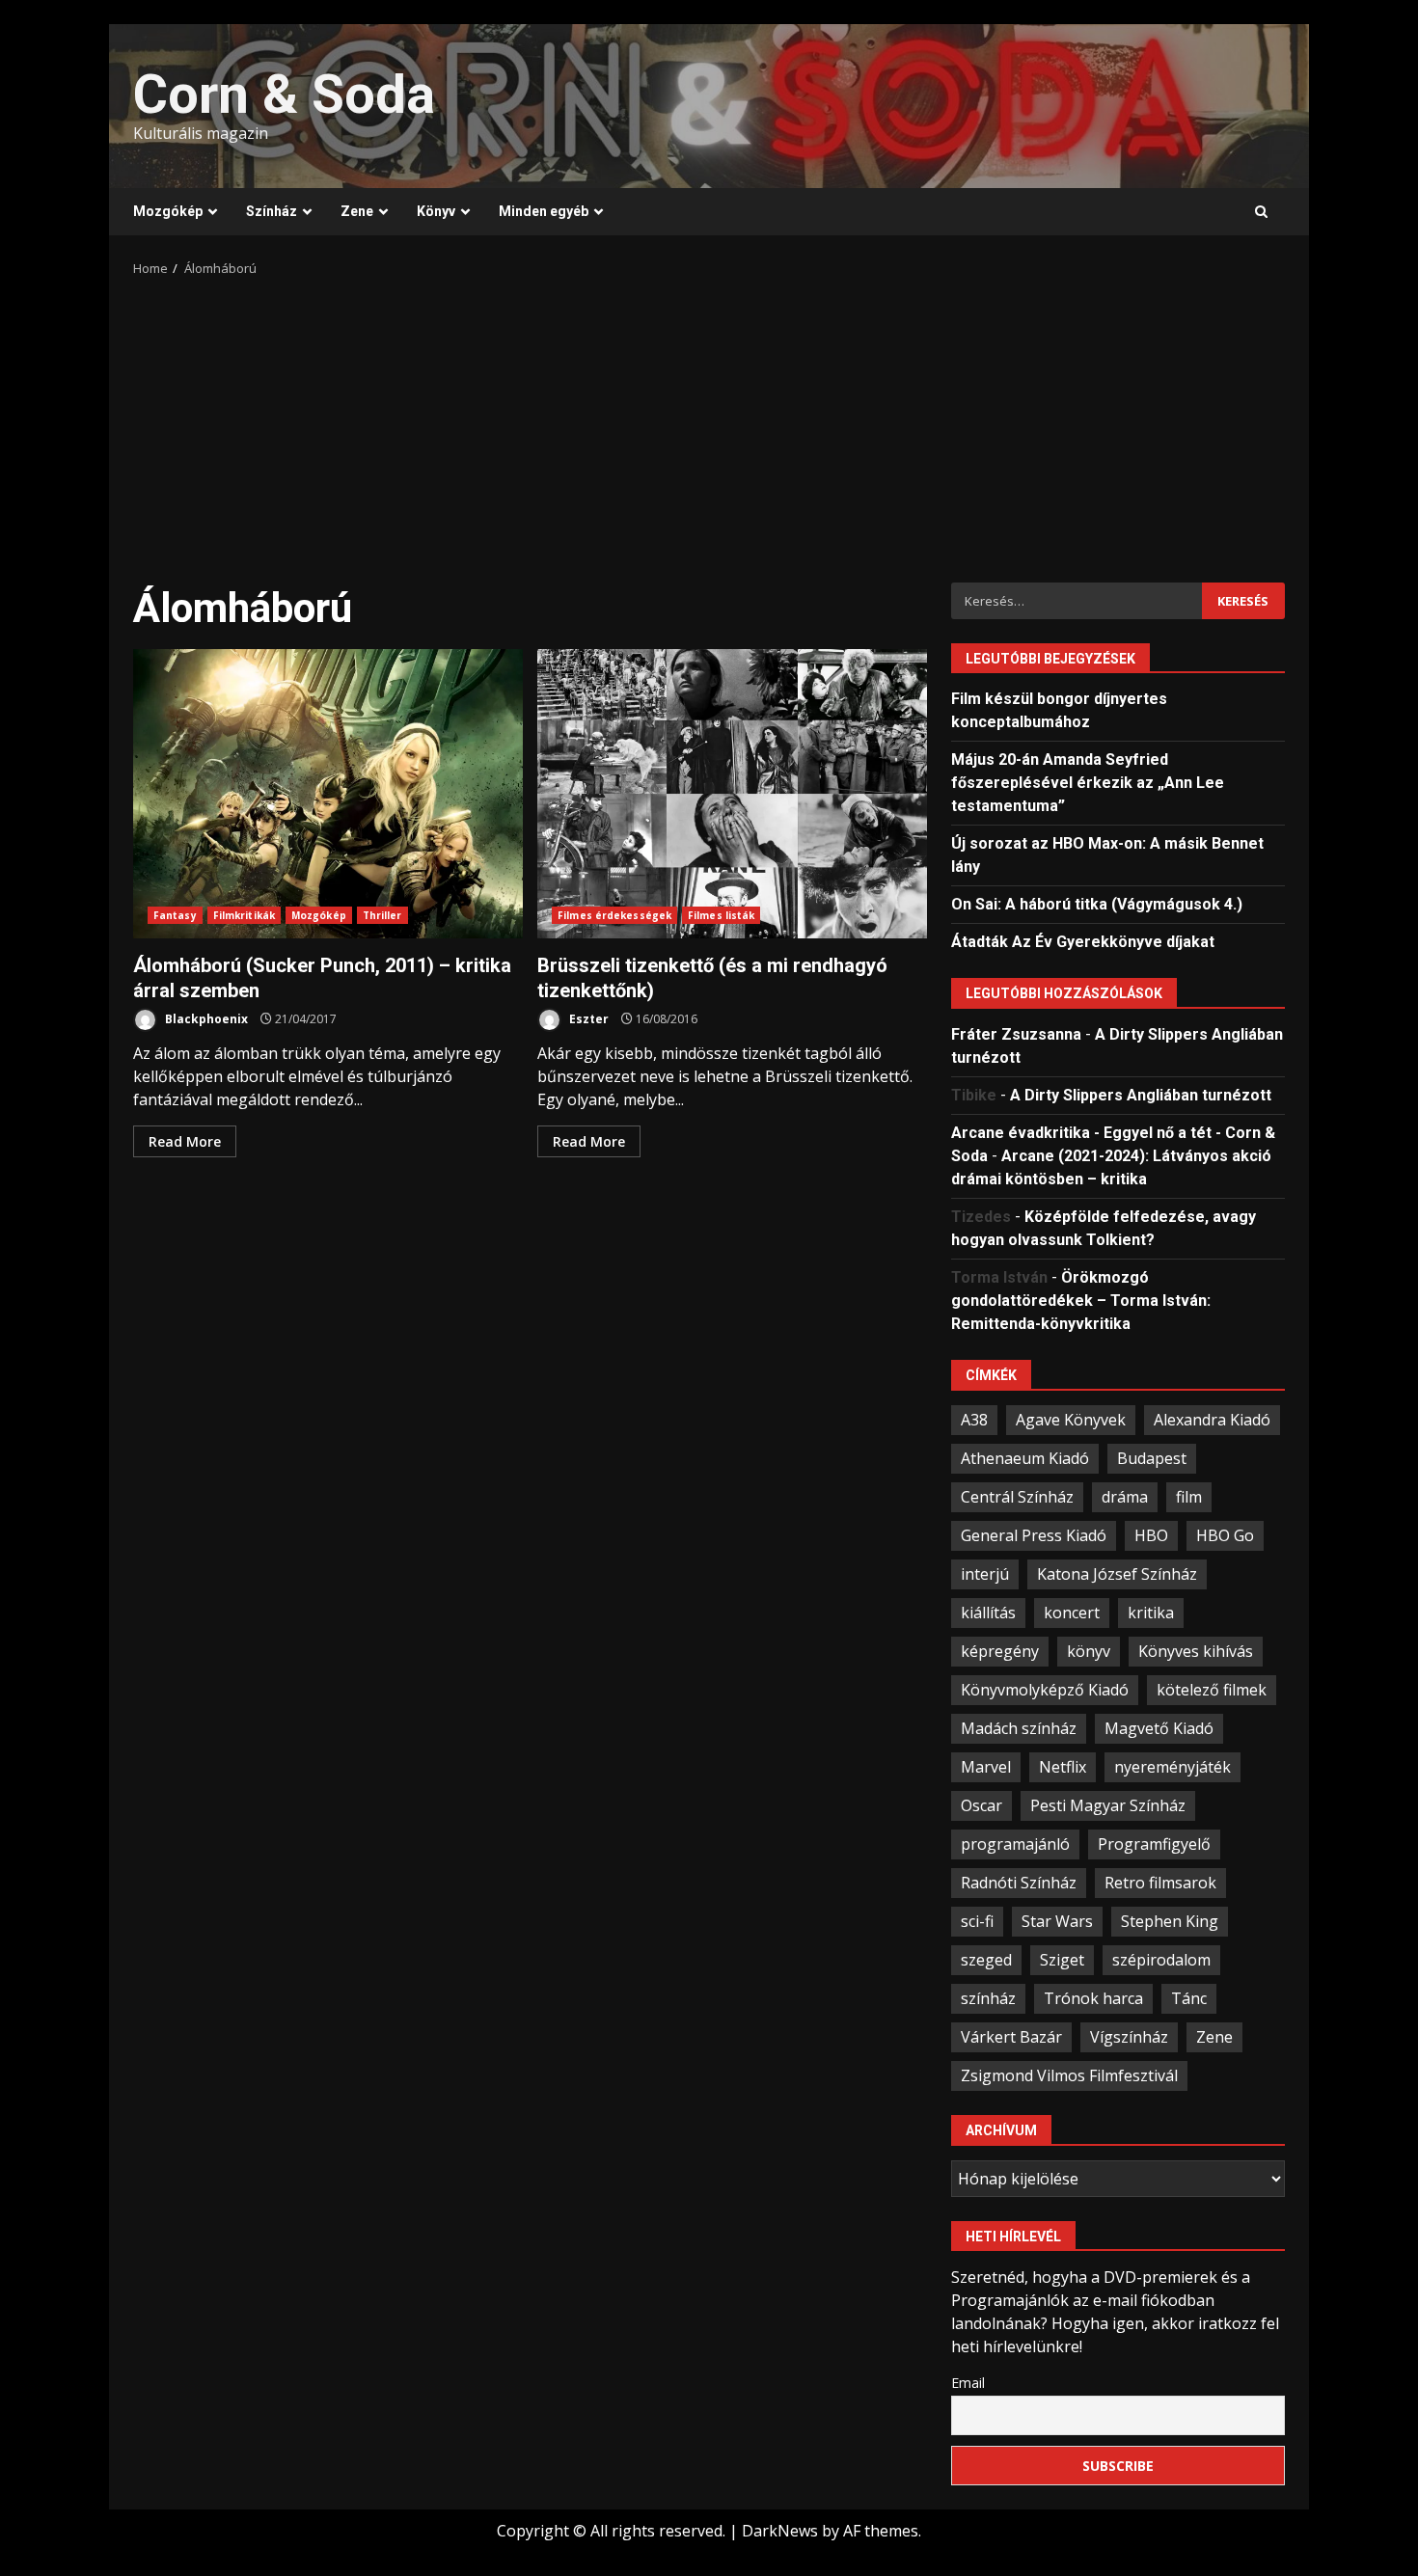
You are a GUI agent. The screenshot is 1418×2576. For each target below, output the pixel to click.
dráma (1125, 1497)
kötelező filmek (1212, 1690)
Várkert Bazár (1011, 2037)
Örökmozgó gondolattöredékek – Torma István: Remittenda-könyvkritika (1081, 1301)
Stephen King (1170, 1921)
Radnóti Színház (1019, 1883)
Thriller (382, 915)
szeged (986, 1960)
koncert (1072, 1613)
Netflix (1063, 1767)
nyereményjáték (1173, 1767)
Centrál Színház (1017, 1497)
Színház (272, 211)
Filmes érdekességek (614, 915)
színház (988, 1998)
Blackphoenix (205, 1019)
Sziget (1062, 1960)
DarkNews (780, 2531)
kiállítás (988, 1613)
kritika (1151, 1613)
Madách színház (1019, 1728)
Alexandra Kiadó (1212, 1420)
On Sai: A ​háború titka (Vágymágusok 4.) (1097, 904)
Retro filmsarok (1160, 1883)
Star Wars (1057, 1921)
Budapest (1152, 1458)
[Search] (1261, 212)
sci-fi (977, 1921)
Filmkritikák (244, 915)
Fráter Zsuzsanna (1016, 1034)
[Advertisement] (709, 423)
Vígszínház (1129, 2037)
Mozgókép (168, 211)
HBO (1151, 1535)
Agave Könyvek (1071, 1420)
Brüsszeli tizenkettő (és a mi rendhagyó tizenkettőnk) (732, 794)
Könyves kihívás (1196, 1651)
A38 (974, 1420)
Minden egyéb (544, 211)
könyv (1089, 1651)
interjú (985, 1574)
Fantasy (175, 915)
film (1189, 1497)
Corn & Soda (284, 95)
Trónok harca (1093, 1998)
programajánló (1015, 1844)
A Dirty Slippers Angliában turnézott (1141, 1095)
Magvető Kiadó (1159, 1728)
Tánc (1189, 1998)
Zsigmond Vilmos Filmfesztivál (1069, 2075)
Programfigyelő (1154, 1844)
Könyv (436, 211)
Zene (357, 211)
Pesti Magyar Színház (1108, 1805)
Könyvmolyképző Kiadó (1045, 1690)
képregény (1000, 1651)
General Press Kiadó (1034, 1535)
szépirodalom (1161, 1960)
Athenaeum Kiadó (1025, 1458)
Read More (185, 1141)
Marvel (986, 1767)
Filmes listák (721, 915)
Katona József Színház (1117, 1574)
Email (968, 2383)
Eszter (587, 1019)
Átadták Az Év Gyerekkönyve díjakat (1083, 942)
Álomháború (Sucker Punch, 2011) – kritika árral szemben (328, 794)
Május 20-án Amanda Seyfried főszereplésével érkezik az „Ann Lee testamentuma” (1088, 783)
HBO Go (1225, 1535)
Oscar (982, 1805)
